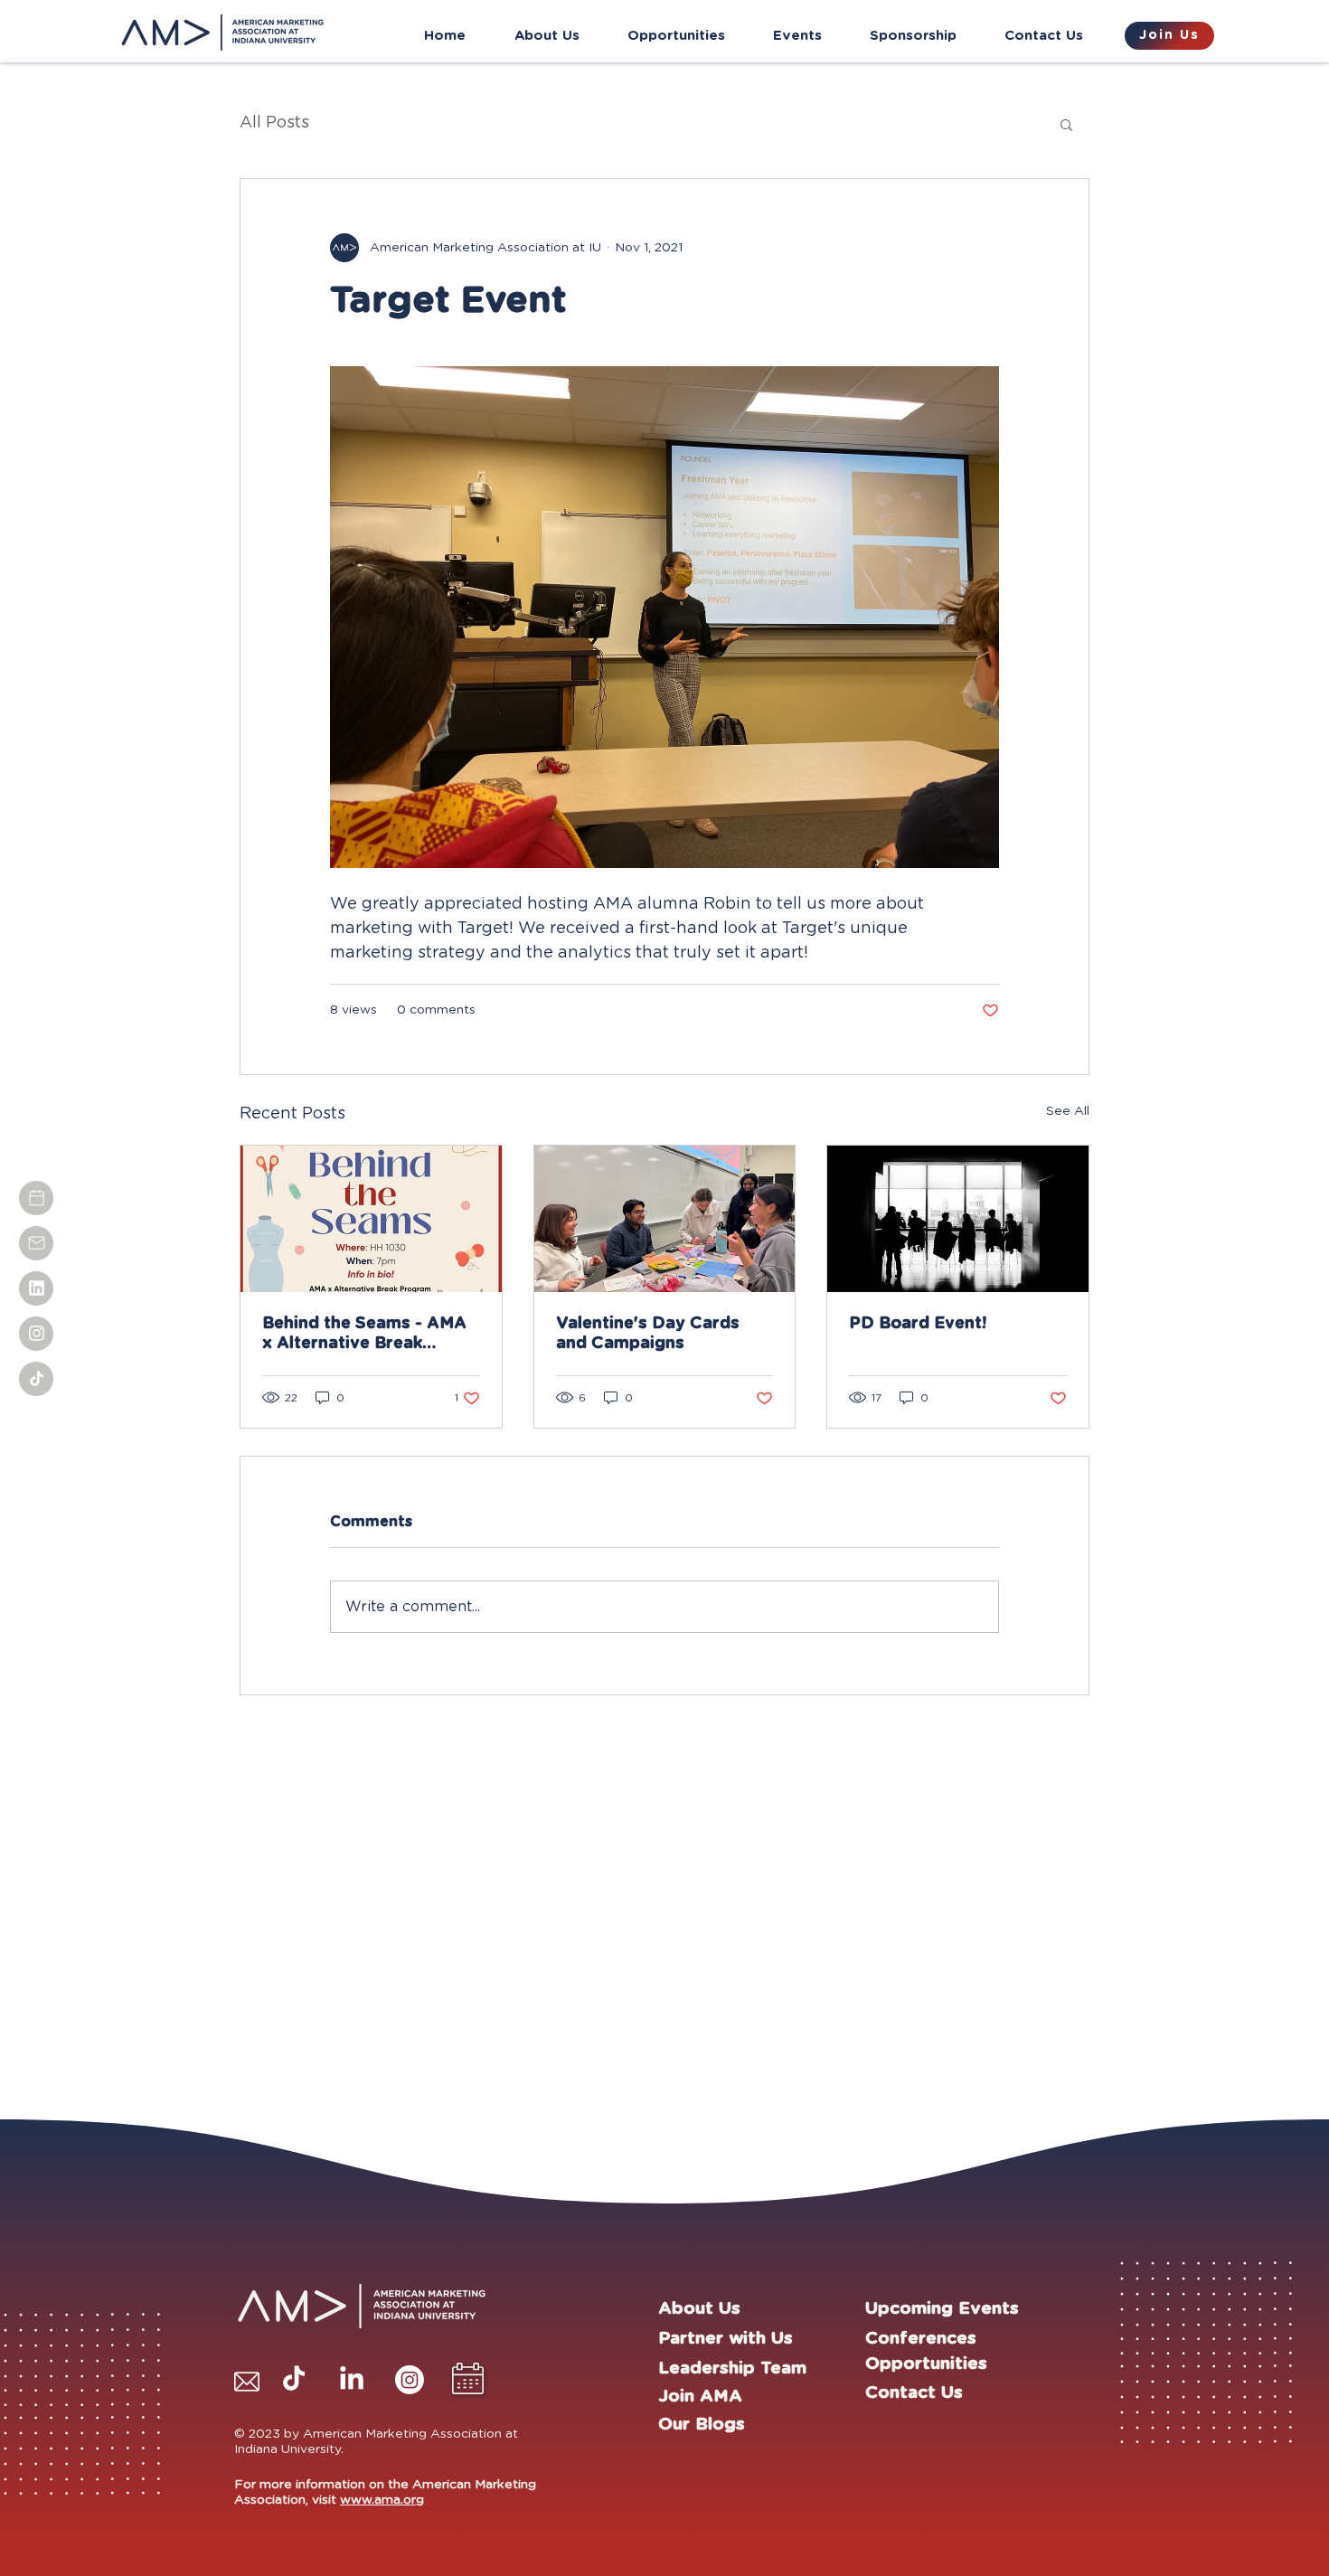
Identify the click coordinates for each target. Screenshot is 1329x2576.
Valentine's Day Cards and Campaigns (648, 1334)
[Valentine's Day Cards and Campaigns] (665, 1219)
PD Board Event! (918, 1324)
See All (1068, 1111)
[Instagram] (410, 2380)
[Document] (36, 1198)
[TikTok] (294, 2380)
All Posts (274, 123)
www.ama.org (382, 2500)
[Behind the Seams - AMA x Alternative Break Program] (371, 1219)
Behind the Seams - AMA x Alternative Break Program (364, 1335)
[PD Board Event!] (958, 1219)
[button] (1066, 124)
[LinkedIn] (352, 2380)
